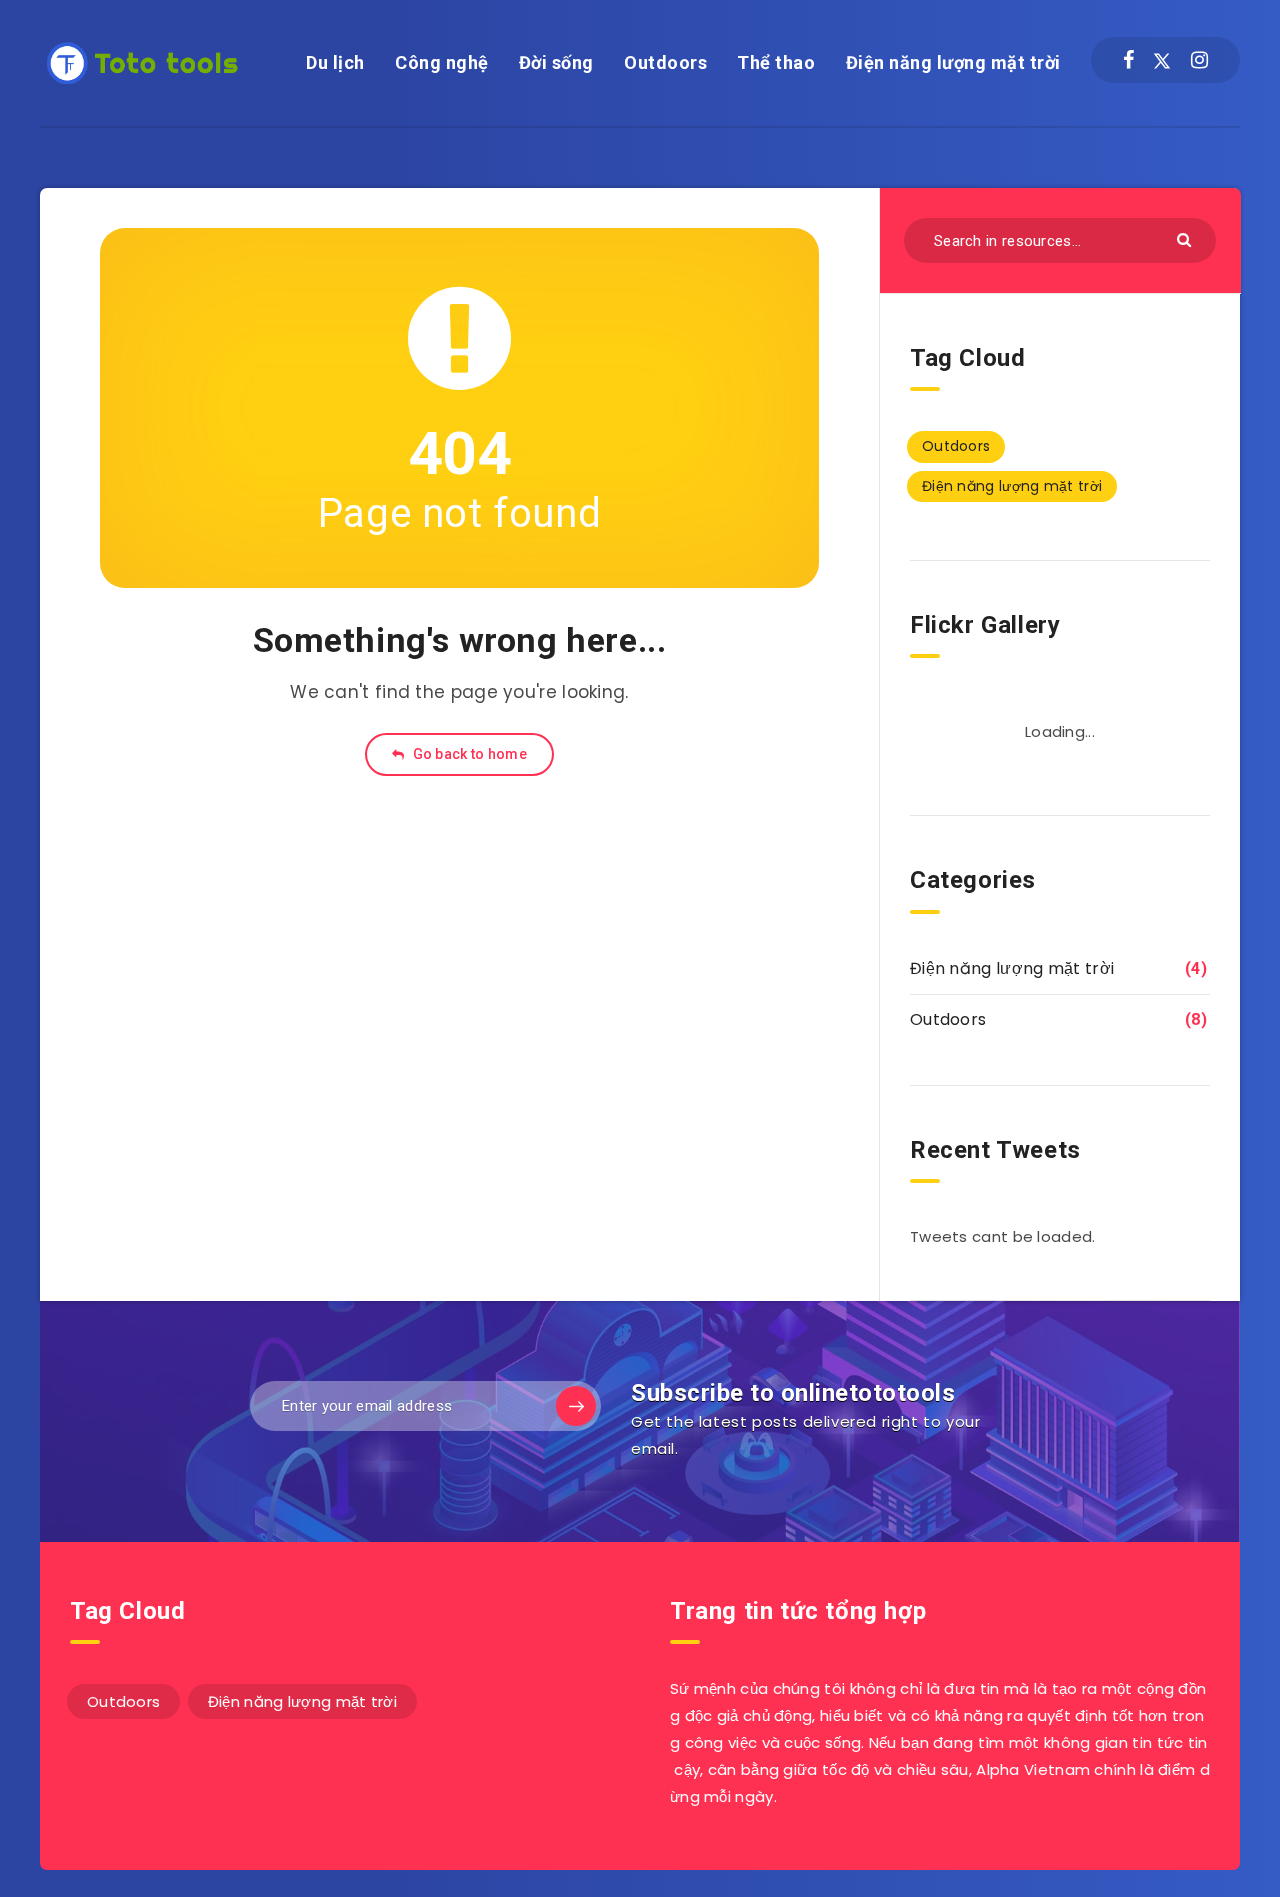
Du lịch (335, 62)
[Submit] (1186, 238)
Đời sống (556, 62)
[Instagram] (1199, 60)
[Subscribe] (576, 1406)
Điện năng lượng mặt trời (953, 62)
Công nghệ (442, 62)
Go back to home (468, 754)
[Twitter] (1162, 60)
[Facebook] (1128, 60)
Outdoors (665, 62)
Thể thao (776, 62)
